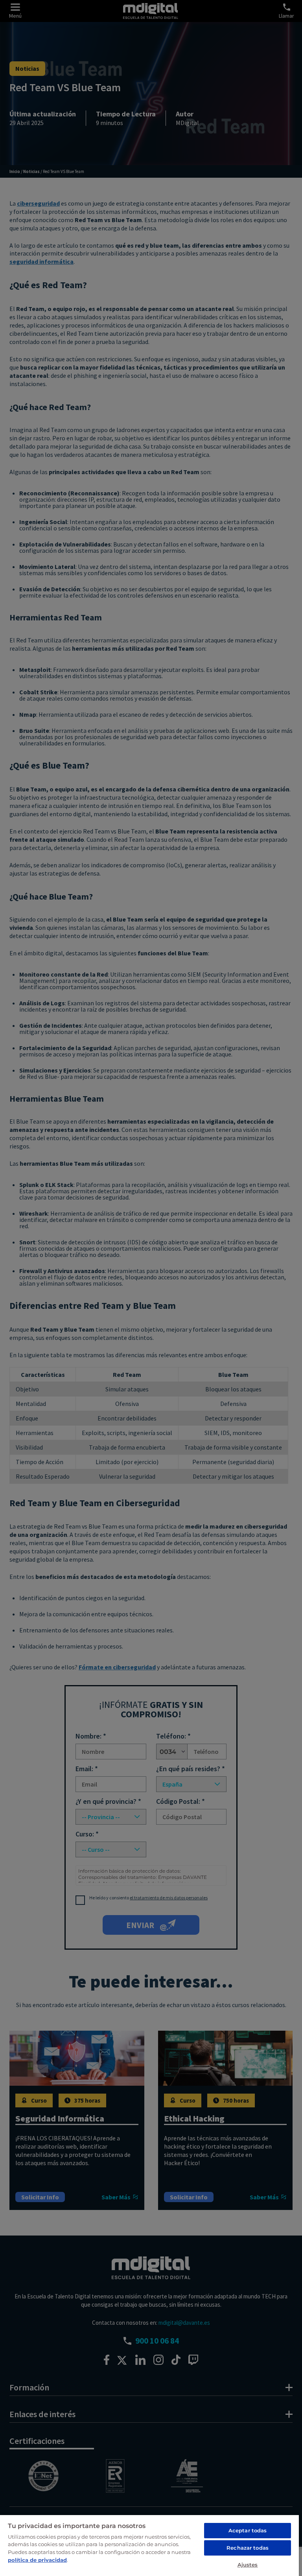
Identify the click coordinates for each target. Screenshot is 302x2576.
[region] (149, 2545)
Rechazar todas (248, 2548)
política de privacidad (37, 2560)
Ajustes (248, 2565)
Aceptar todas (248, 2530)
